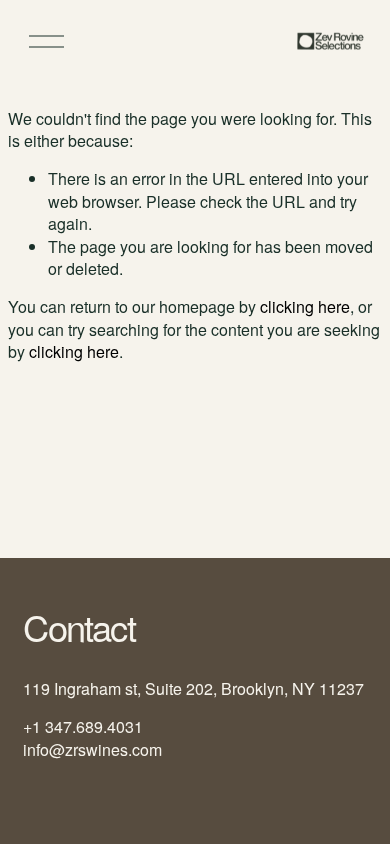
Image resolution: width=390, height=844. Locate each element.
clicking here (305, 306)
